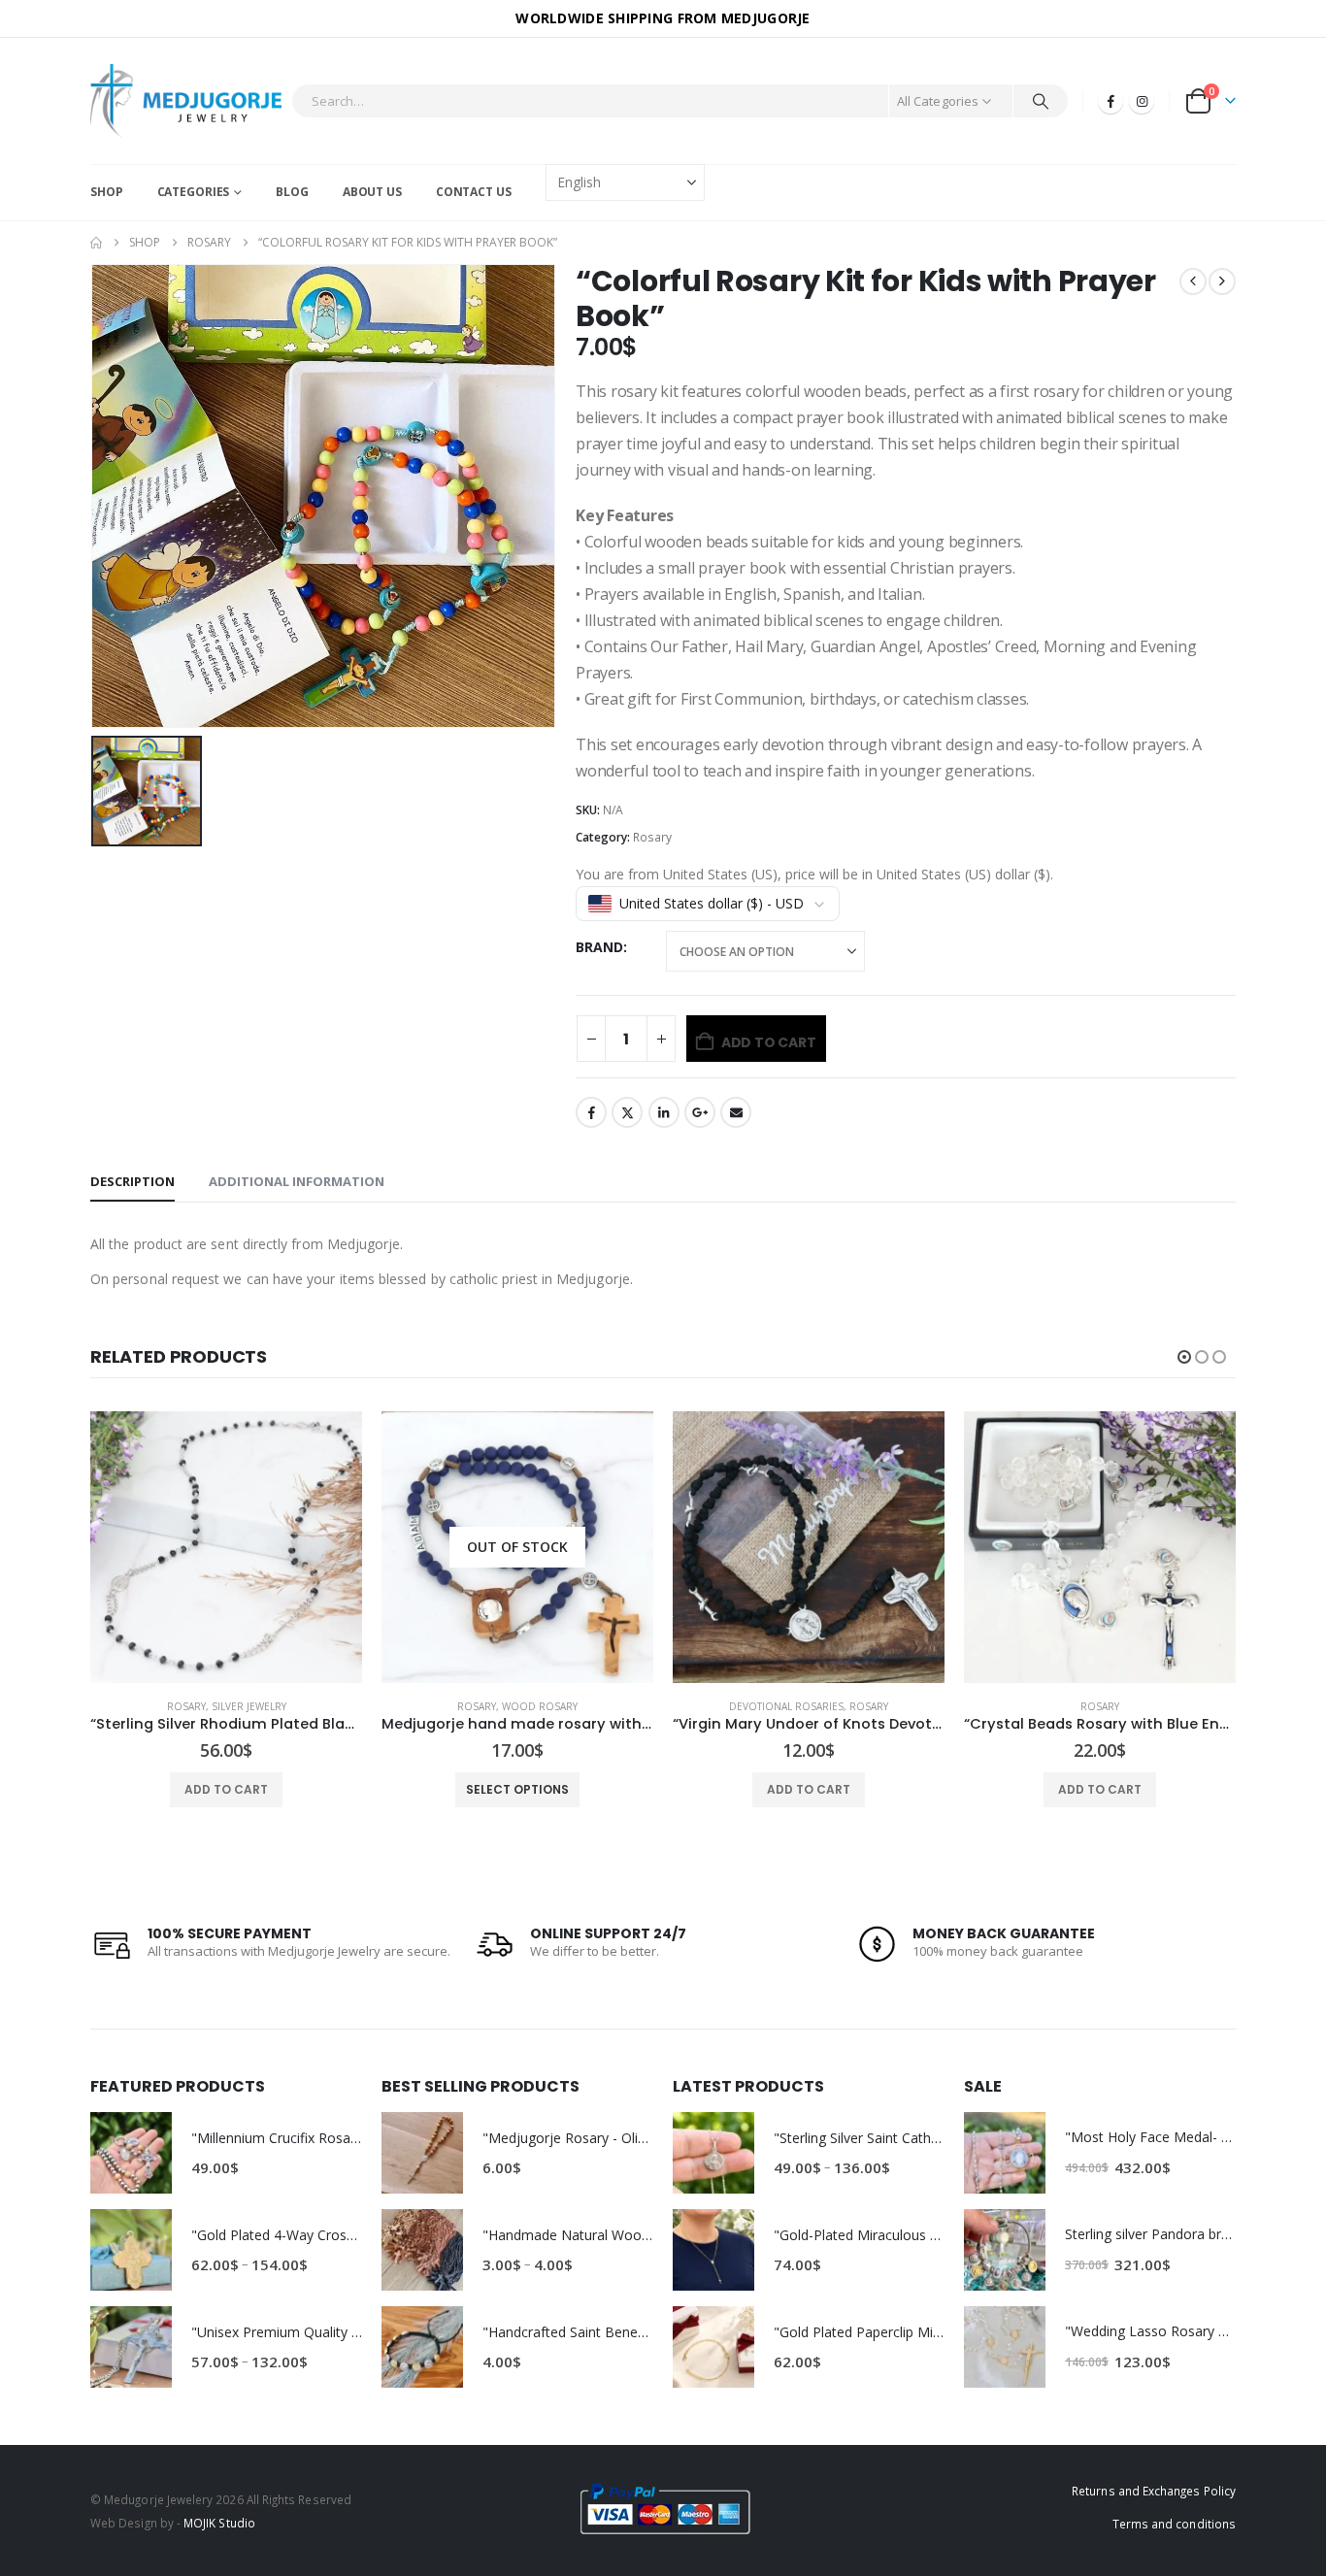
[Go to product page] (517, 1547)
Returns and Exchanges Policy (1154, 2491)
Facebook (591, 1112)
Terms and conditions (1174, 2524)
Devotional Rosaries (495, 1706)
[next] (1222, 281)
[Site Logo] (186, 101)
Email (736, 1112)
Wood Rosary (249, 1706)
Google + (700, 1112)
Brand (599, 947)
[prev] (1193, 281)
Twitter (627, 1112)
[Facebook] (1111, 101)
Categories (194, 192)
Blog (292, 192)
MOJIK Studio (219, 2523)
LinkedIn (664, 1112)
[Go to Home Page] (96, 243)
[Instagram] (1142, 101)
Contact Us (474, 192)
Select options (226, 1789)
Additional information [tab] (297, 1181)
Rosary (652, 837)
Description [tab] (133, 1181)
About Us (372, 192)
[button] (1184, 1357)
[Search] (1041, 101)
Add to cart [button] (517, 1789)
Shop (107, 192)
